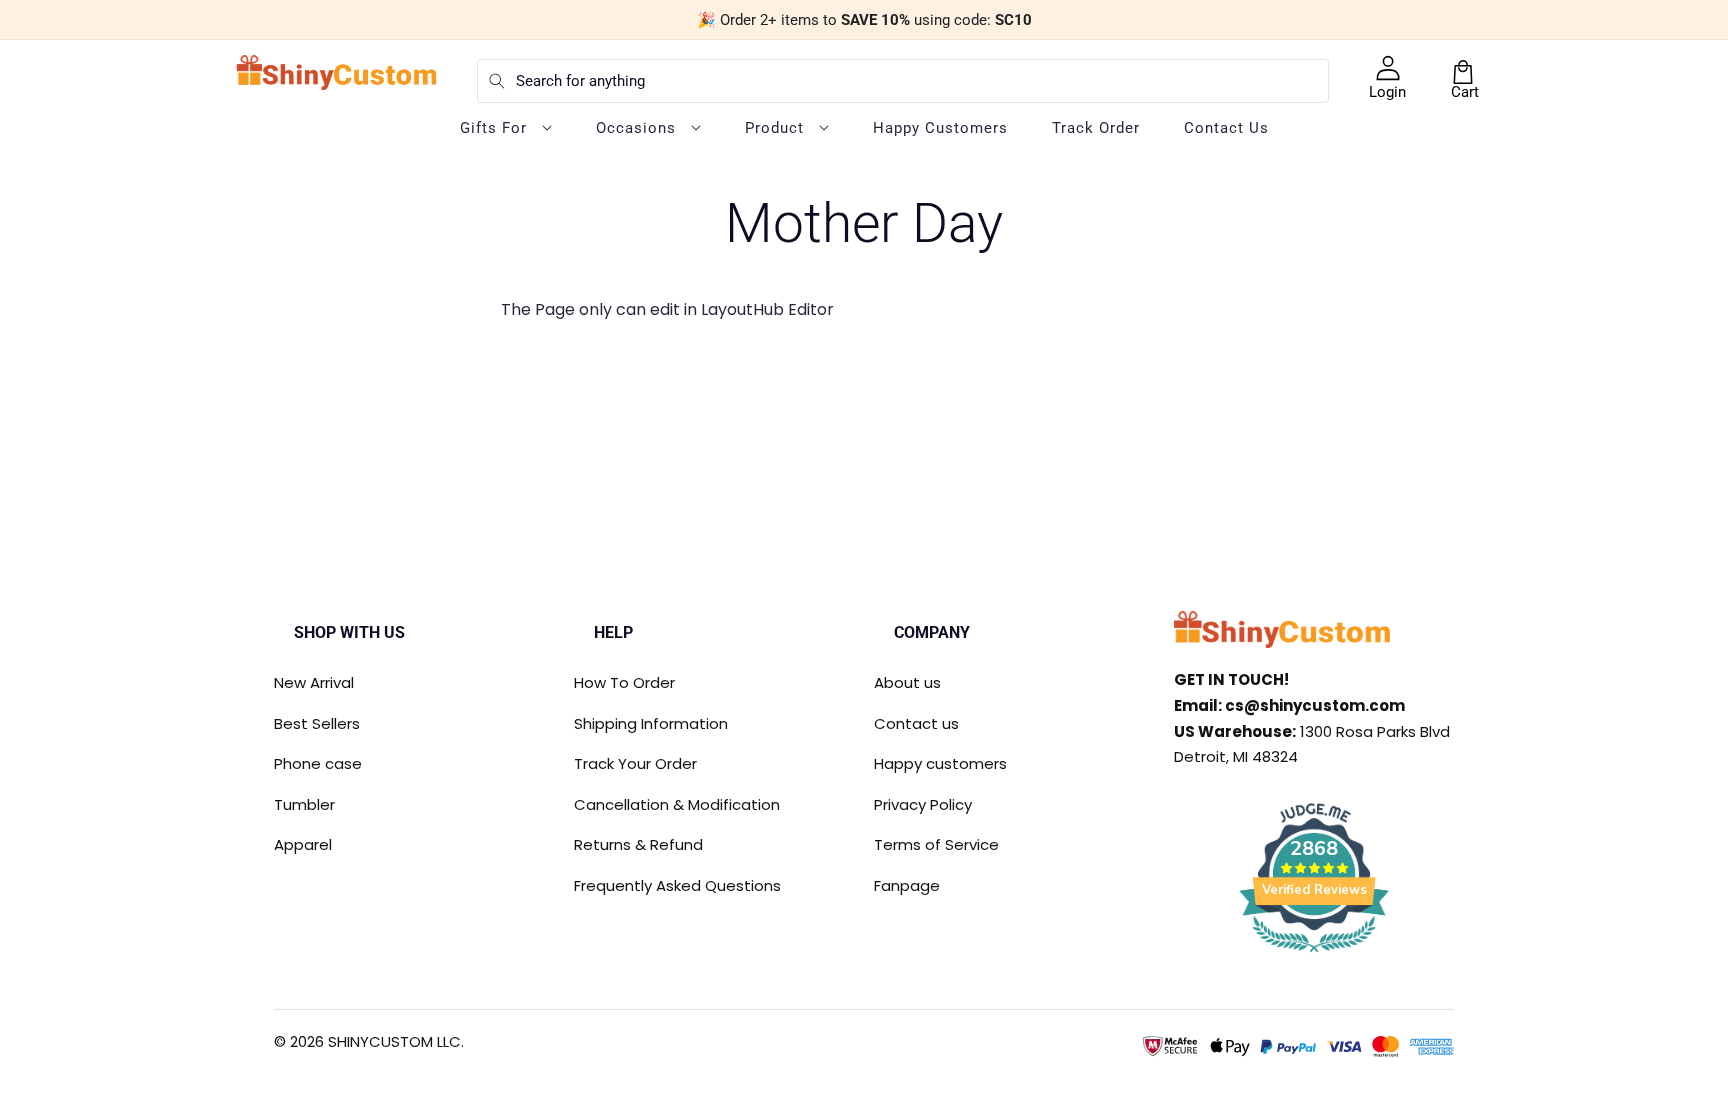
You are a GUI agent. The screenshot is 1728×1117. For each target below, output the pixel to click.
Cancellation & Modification (677, 804)
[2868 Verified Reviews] (1314, 955)
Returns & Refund (638, 844)
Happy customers (940, 763)
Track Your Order (635, 763)
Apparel (303, 844)
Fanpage (907, 885)
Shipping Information (651, 723)
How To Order (624, 682)
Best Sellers (317, 723)
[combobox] (903, 81)
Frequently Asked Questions (677, 885)
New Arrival (314, 682)
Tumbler (304, 804)
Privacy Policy (923, 804)
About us (907, 682)
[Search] (497, 81)
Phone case (318, 763)
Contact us (916, 723)
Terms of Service (936, 844)
